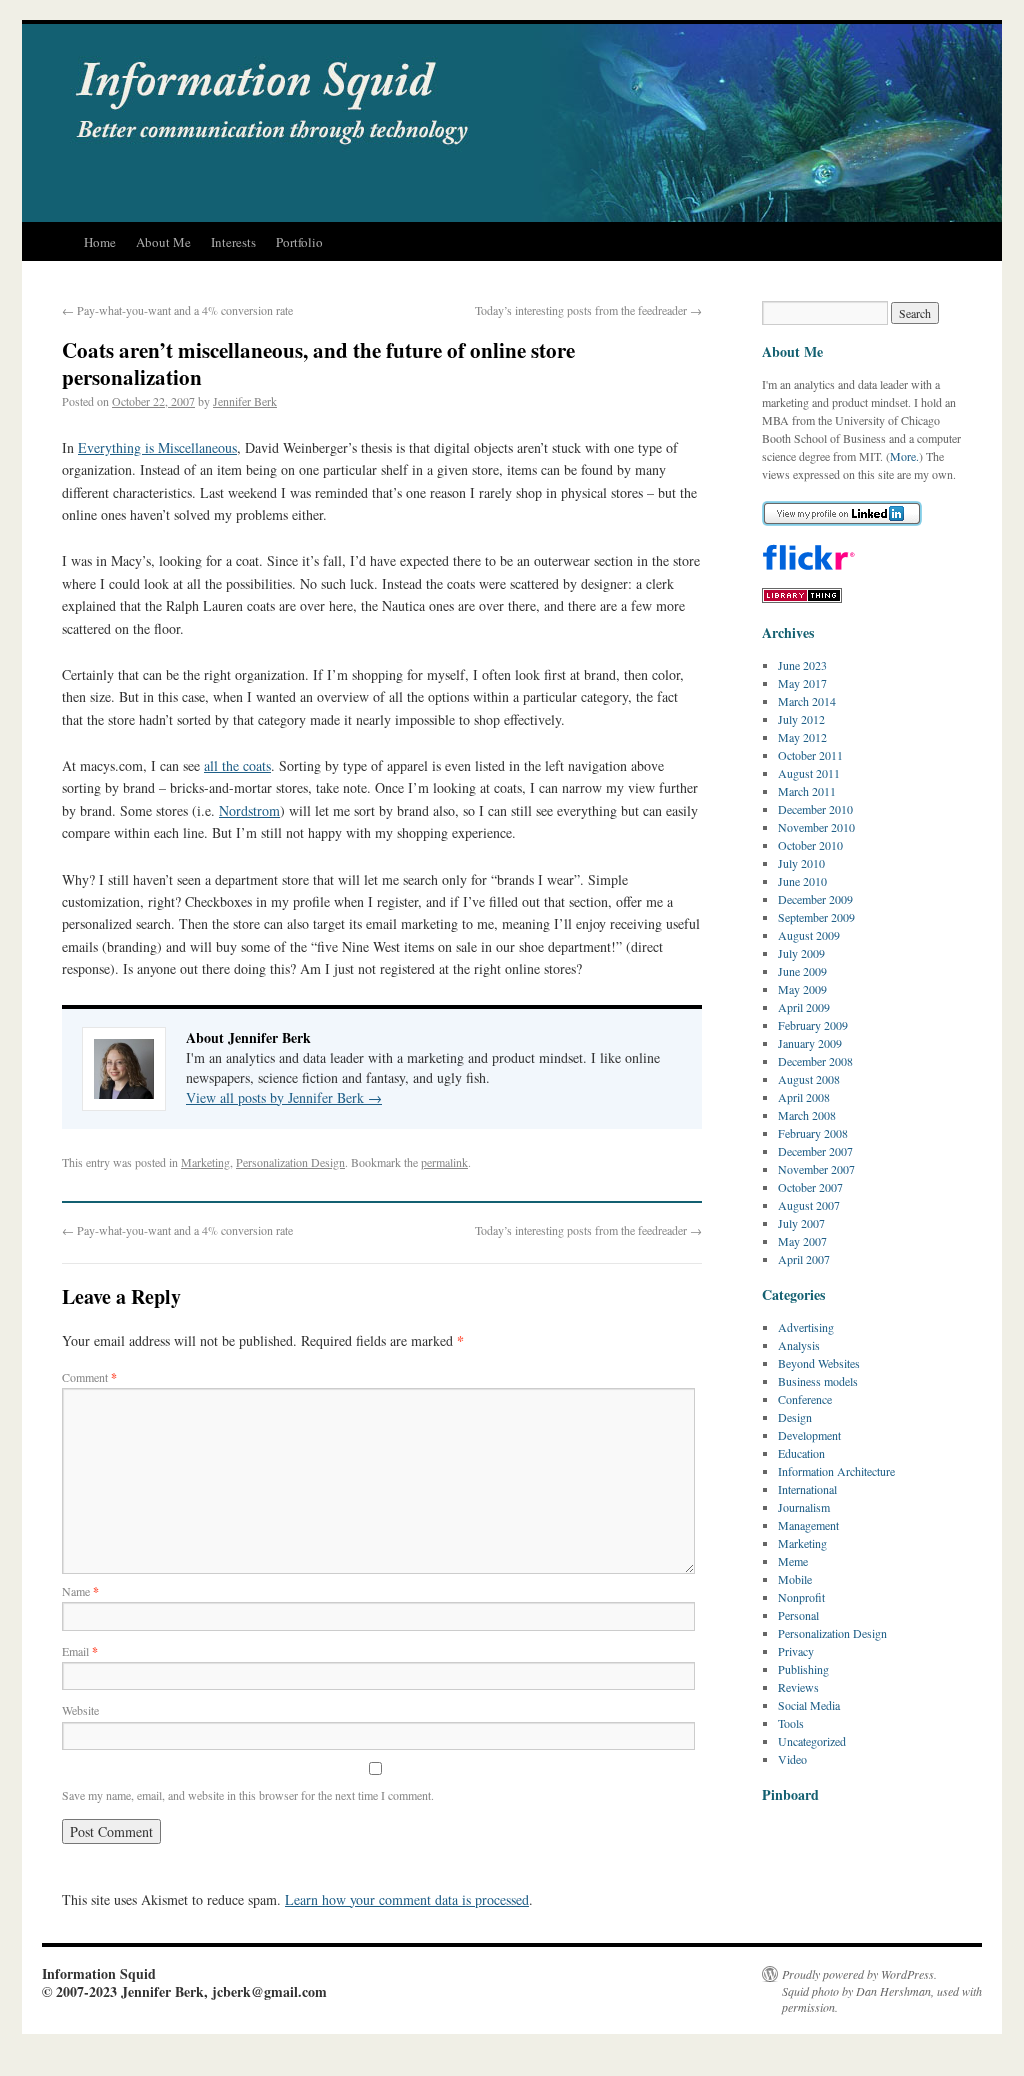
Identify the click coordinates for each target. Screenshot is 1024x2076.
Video (792, 1759)
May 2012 (802, 737)
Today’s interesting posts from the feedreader (588, 310)
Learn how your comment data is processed (407, 1899)
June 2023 (802, 665)
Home (100, 242)
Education (801, 1453)
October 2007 (810, 1187)
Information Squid (99, 1973)
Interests (233, 242)
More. (904, 456)
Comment (89, 1377)
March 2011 (807, 791)
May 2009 (802, 989)
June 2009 (802, 971)
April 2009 (804, 1007)
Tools (791, 1723)
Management (808, 1525)
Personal (798, 1615)
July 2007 (801, 1223)
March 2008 (807, 1115)
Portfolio (299, 242)
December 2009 (815, 899)
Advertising (806, 1327)
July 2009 (801, 953)
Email (80, 1651)
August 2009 (809, 935)
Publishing (803, 1669)
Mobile (795, 1579)
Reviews (798, 1687)
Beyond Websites (819, 1363)
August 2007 (809, 1205)
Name (80, 1591)
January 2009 (810, 1043)
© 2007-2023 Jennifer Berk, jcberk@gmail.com (184, 1991)
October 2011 (810, 755)
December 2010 (815, 809)
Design (795, 1417)
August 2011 (809, 773)
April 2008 (804, 1097)
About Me (163, 242)
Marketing (205, 1162)
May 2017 (802, 683)
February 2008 (813, 1133)
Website (80, 1710)
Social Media (809, 1705)
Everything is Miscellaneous (157, 447)
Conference (805, 1399)
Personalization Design (290, 1162)
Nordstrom (249, 810)
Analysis (799, 1345)
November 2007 (816, 1169)
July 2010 (801, 863)
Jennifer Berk (245, 401)
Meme (793, 1561)
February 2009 (813, 1025)
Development (809, 1435)
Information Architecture (836, 1471)
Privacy (796, 1651)
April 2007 (804, 1259)
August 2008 (809, 1079)
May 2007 (802, 1241)
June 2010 (802, 881)
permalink (444, 1162)
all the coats (237, 765)
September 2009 (816, 917)
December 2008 (815, 1061)
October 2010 (810, 845)
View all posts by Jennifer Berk (284, 1097)
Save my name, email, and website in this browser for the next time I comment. (248, 1795)
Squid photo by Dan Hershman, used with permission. (882, 1999)
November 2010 (816, 827)
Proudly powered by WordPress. (859, 1974)
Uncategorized (812, 1741)
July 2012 (801, 719)
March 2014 (807, 701)
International (807, 1489)
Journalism (804, 1507)
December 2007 (815, 1151)
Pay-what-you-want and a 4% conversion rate (177, 310)
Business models (818, 1381)
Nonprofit (801, 1597)
